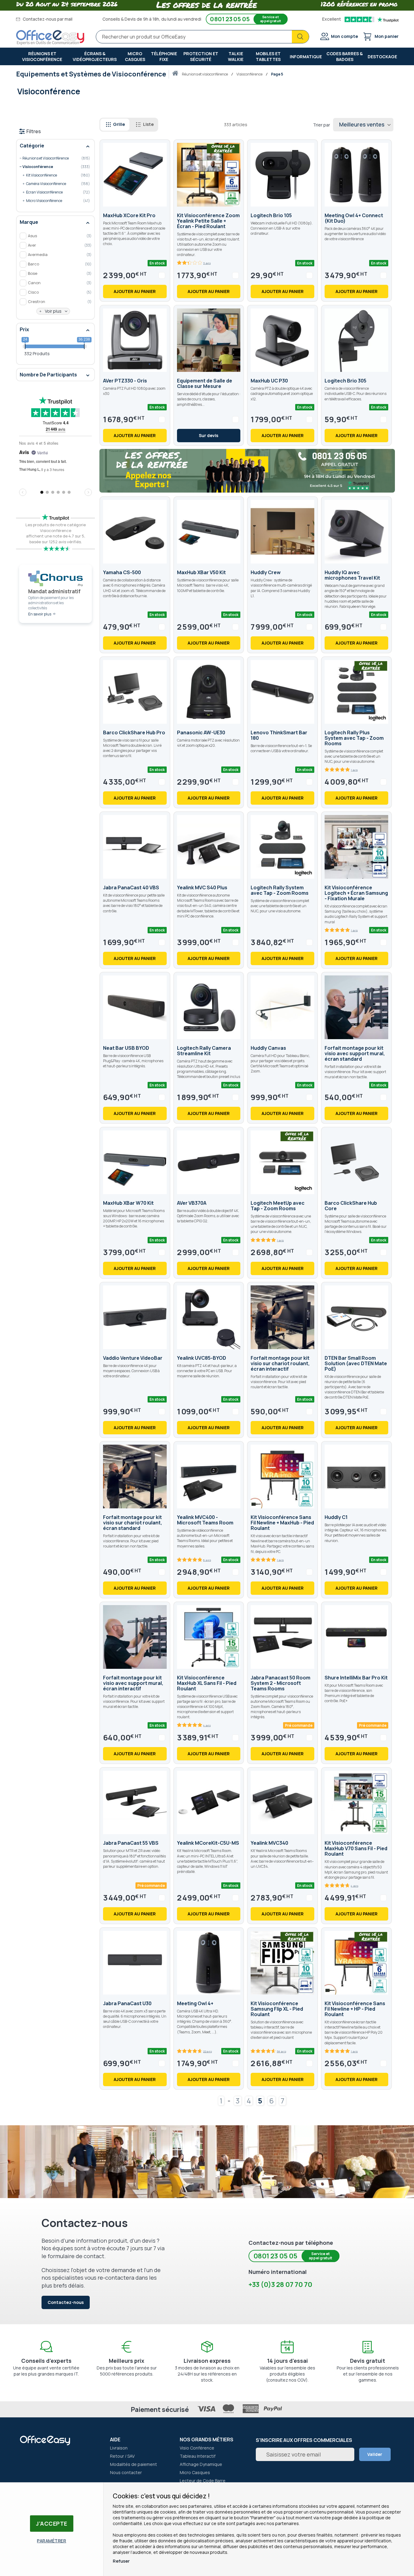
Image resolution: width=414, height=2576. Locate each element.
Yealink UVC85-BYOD (202, 1358)
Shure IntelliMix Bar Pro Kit (356, 1678)
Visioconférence (250, 74)
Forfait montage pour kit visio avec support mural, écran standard (355, 1053)
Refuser (121, 2561)
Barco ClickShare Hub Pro (134, 732)
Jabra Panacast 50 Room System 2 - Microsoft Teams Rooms (280, 1683)
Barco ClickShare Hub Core (351, 1206)
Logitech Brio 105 (271, 215)
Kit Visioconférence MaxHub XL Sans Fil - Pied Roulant (207, 1683)
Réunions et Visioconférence (205, 74)
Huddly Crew (266, 572)
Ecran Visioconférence (53, 192)
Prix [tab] (24, 329)
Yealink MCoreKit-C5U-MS (208, 1843)
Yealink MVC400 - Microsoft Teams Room (205, 1520)
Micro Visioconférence (53, 201)
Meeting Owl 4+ (195, 2003)
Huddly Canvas (268, 1048)
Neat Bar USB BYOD (126, 1048)
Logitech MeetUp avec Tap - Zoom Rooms (278, 1206)
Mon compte (344, 36)
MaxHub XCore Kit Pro (129, 215)
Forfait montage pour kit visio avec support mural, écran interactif (133, 1683)
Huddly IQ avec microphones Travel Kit (352, 575)
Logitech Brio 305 (346, 381)
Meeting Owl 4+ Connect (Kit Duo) (354, 218)
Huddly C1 (336, 1517)
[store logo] (50, 38)
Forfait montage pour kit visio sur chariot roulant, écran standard (133, 1523)
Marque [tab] (29, 222)
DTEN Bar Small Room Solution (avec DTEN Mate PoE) (356, 1363)
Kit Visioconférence (53, 175)
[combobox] (202, 37)
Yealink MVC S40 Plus (202, 887)
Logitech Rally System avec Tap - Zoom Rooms (280, 890)
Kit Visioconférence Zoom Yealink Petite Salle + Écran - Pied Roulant (208, 221)
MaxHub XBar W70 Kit (128, 1203)
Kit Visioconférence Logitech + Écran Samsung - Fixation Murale (356, 893)
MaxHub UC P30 (269, 381)
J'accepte (52, 2524)
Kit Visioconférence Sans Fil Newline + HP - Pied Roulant (355, 2009)
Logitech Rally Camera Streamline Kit (204, 1051)
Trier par (322, 125)
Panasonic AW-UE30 (201, 732)
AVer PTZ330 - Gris (125, 381)
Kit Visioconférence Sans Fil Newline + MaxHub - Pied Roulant (282, 1523)
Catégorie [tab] (32, 146)
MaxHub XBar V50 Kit (201, 572)
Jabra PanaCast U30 (127, 2003)
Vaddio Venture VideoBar (133, 1358)
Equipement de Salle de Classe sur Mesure (205, 383)
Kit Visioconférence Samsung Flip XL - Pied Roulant (277, 2009)
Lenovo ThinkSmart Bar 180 (279, 735)
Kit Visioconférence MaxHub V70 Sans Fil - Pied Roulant (356, 1848)
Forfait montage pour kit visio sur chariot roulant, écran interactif (280, 1363)
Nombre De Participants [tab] (48, 375)
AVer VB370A (192, 1203)
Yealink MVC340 (269, 1843)
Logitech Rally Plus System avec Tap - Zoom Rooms (354, 738)
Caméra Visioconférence (53, 184)
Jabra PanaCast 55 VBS (131, 1843)
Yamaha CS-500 (122, 572)
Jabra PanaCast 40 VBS (131, 887)
